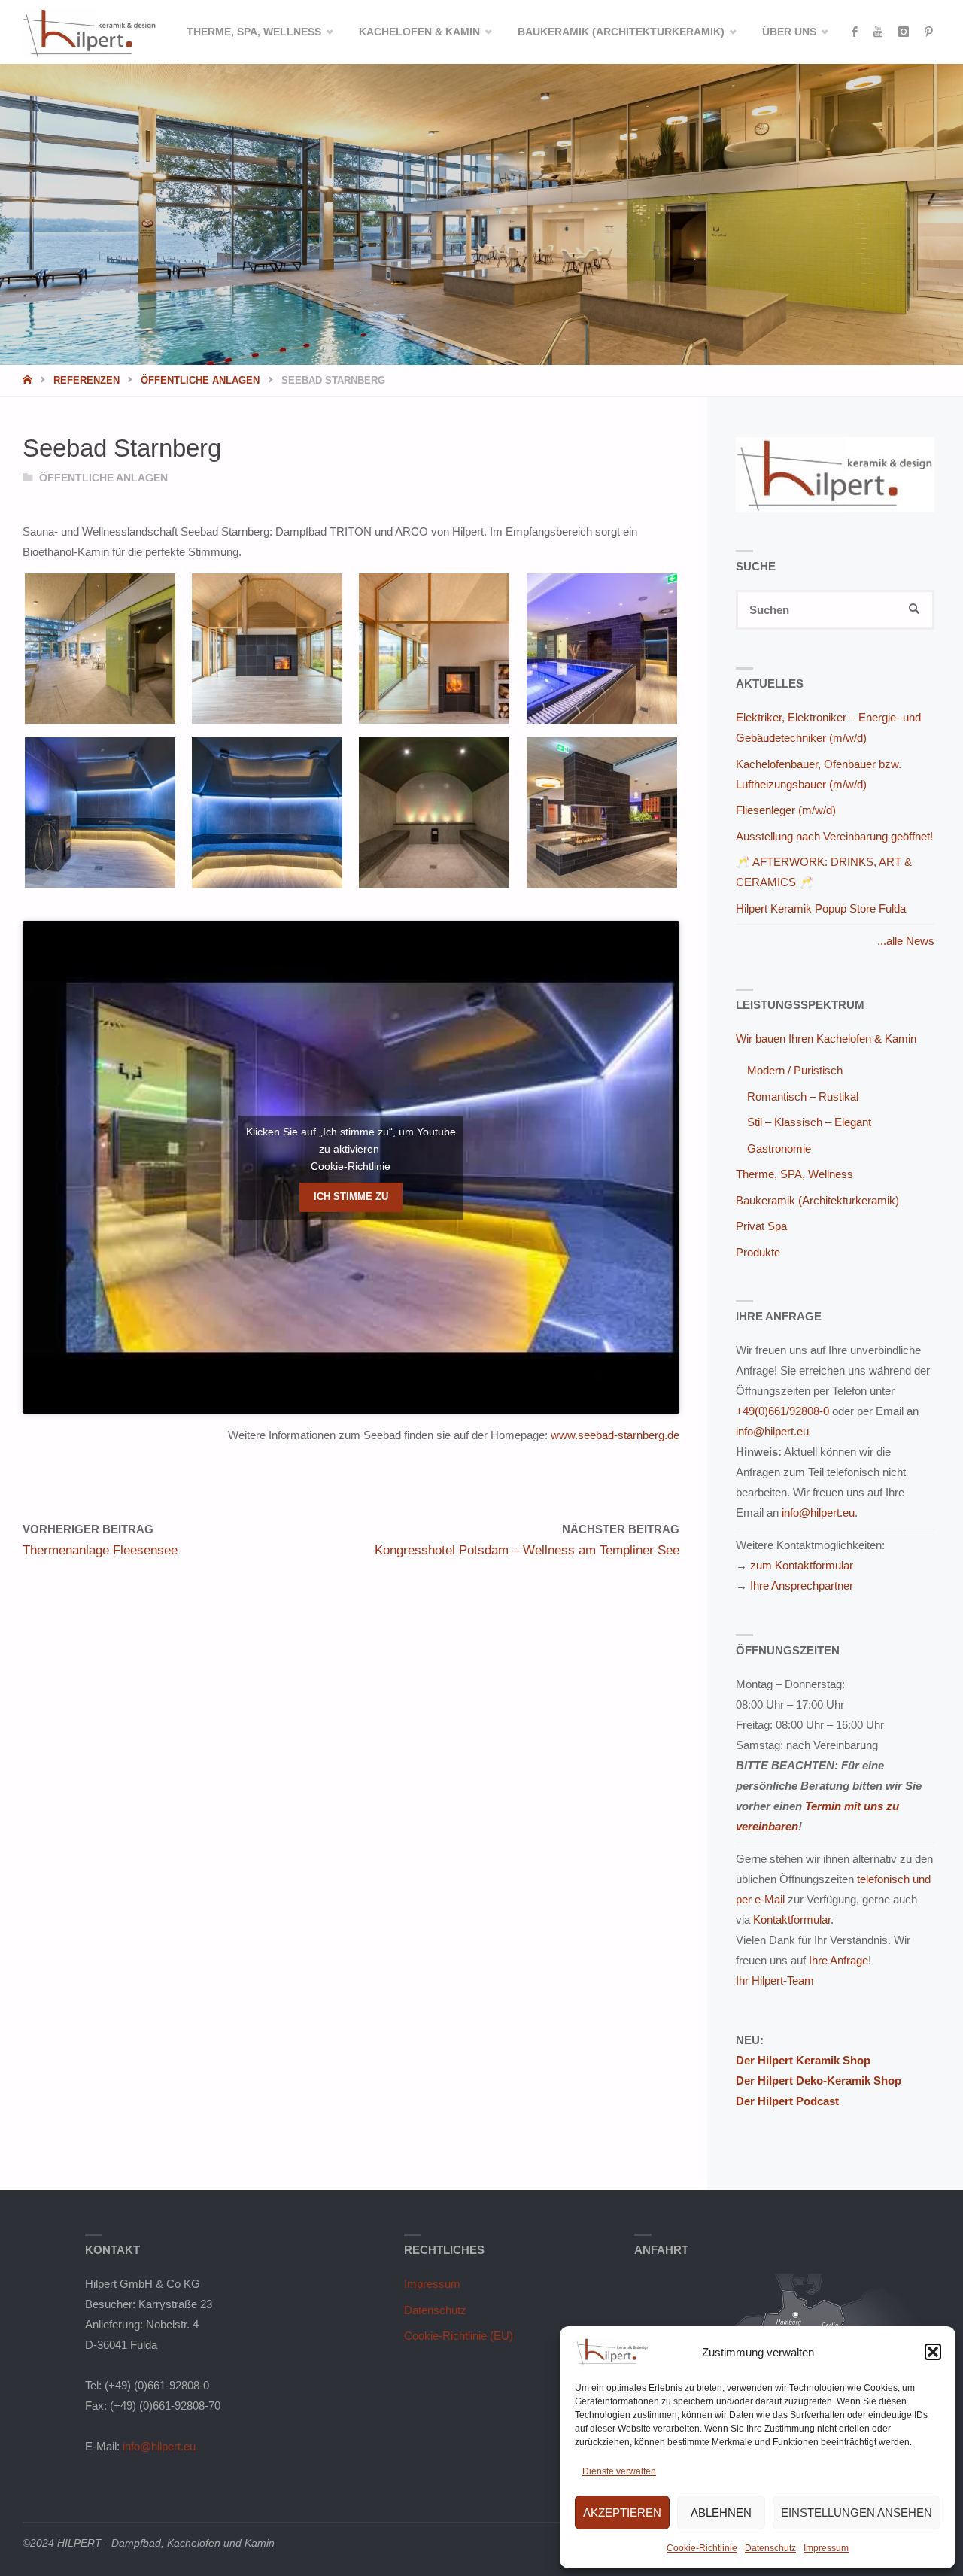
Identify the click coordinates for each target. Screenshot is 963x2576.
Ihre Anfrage (838, 1960)
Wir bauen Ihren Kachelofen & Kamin (826, 1039)
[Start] (29, 380)
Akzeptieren (622, 2512)
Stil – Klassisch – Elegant (809, 1122)
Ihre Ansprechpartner (802, 1586)
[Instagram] (903, 32)
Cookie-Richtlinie (702, 2548)
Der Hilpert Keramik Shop (803, 2060)
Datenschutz (770, 2548)
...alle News (906, 941)
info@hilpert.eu (772, 1431)
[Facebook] (854, 32)
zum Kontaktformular (802, 1565)
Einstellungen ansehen (857, 2512)
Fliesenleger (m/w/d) (786, 810)
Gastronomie (779, 1148)
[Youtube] (878, 32)
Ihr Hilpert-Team (775, 1981)
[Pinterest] (928, 32)
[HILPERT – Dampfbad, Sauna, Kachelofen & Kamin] (90, 32)
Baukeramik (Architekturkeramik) (817, 1200)
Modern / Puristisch (795, 1070)
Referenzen (87, 380)
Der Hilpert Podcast (787, 2101)
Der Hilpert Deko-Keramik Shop (819, 2081)
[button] (933, 2352)
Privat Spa (761, 1226)
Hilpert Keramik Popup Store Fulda (821, 908)
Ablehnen (721, 2512)
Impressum (826, 2548)
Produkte (758, 1252)
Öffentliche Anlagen (200, 380)
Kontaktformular (792, 1920)
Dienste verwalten (619, 2471)
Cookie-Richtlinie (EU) (459, 2336)
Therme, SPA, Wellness (794, 1174)
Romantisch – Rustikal (803, 1097)
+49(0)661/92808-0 (782, 1411)
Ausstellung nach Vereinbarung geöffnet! (834, 836)
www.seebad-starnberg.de (615, 1435)
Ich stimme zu (351, 1197)
